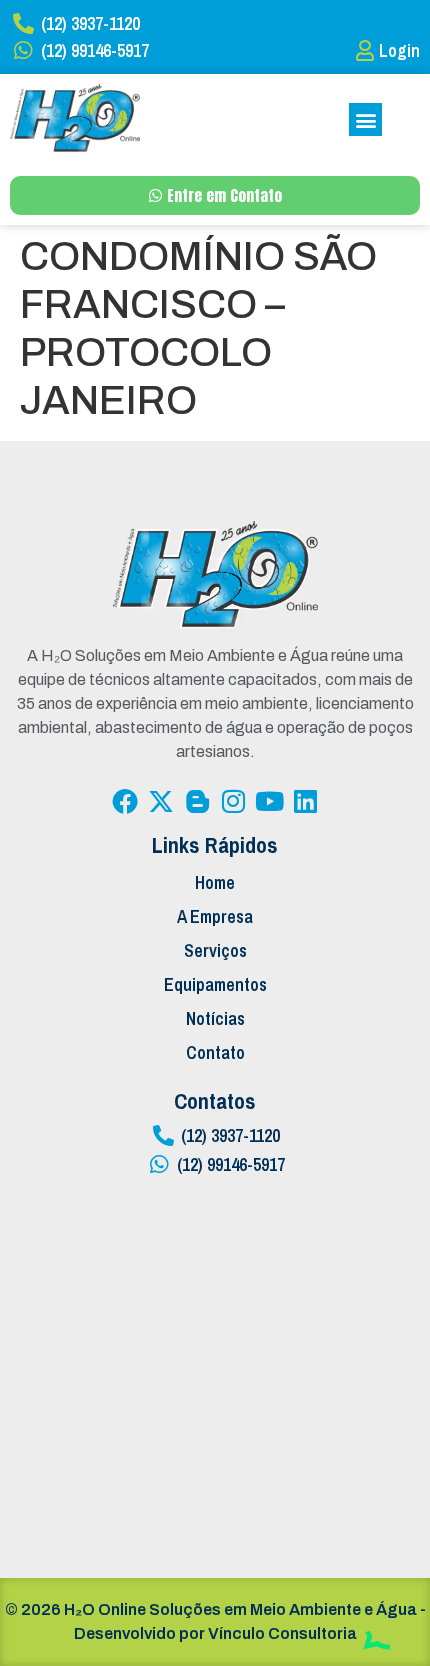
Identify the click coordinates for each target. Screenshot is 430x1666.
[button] (365, 119)
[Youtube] (269, 801)
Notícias (215, 1018)
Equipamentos (215, 984)
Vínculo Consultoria (282, 1633)
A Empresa (215, 916)
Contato (215, 1052)
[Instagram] (233, 801)
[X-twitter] (161, 801)
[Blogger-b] (197, 801)
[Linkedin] (305, 801)
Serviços (215, 950)
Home (215, 882)
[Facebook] (125, 801)
